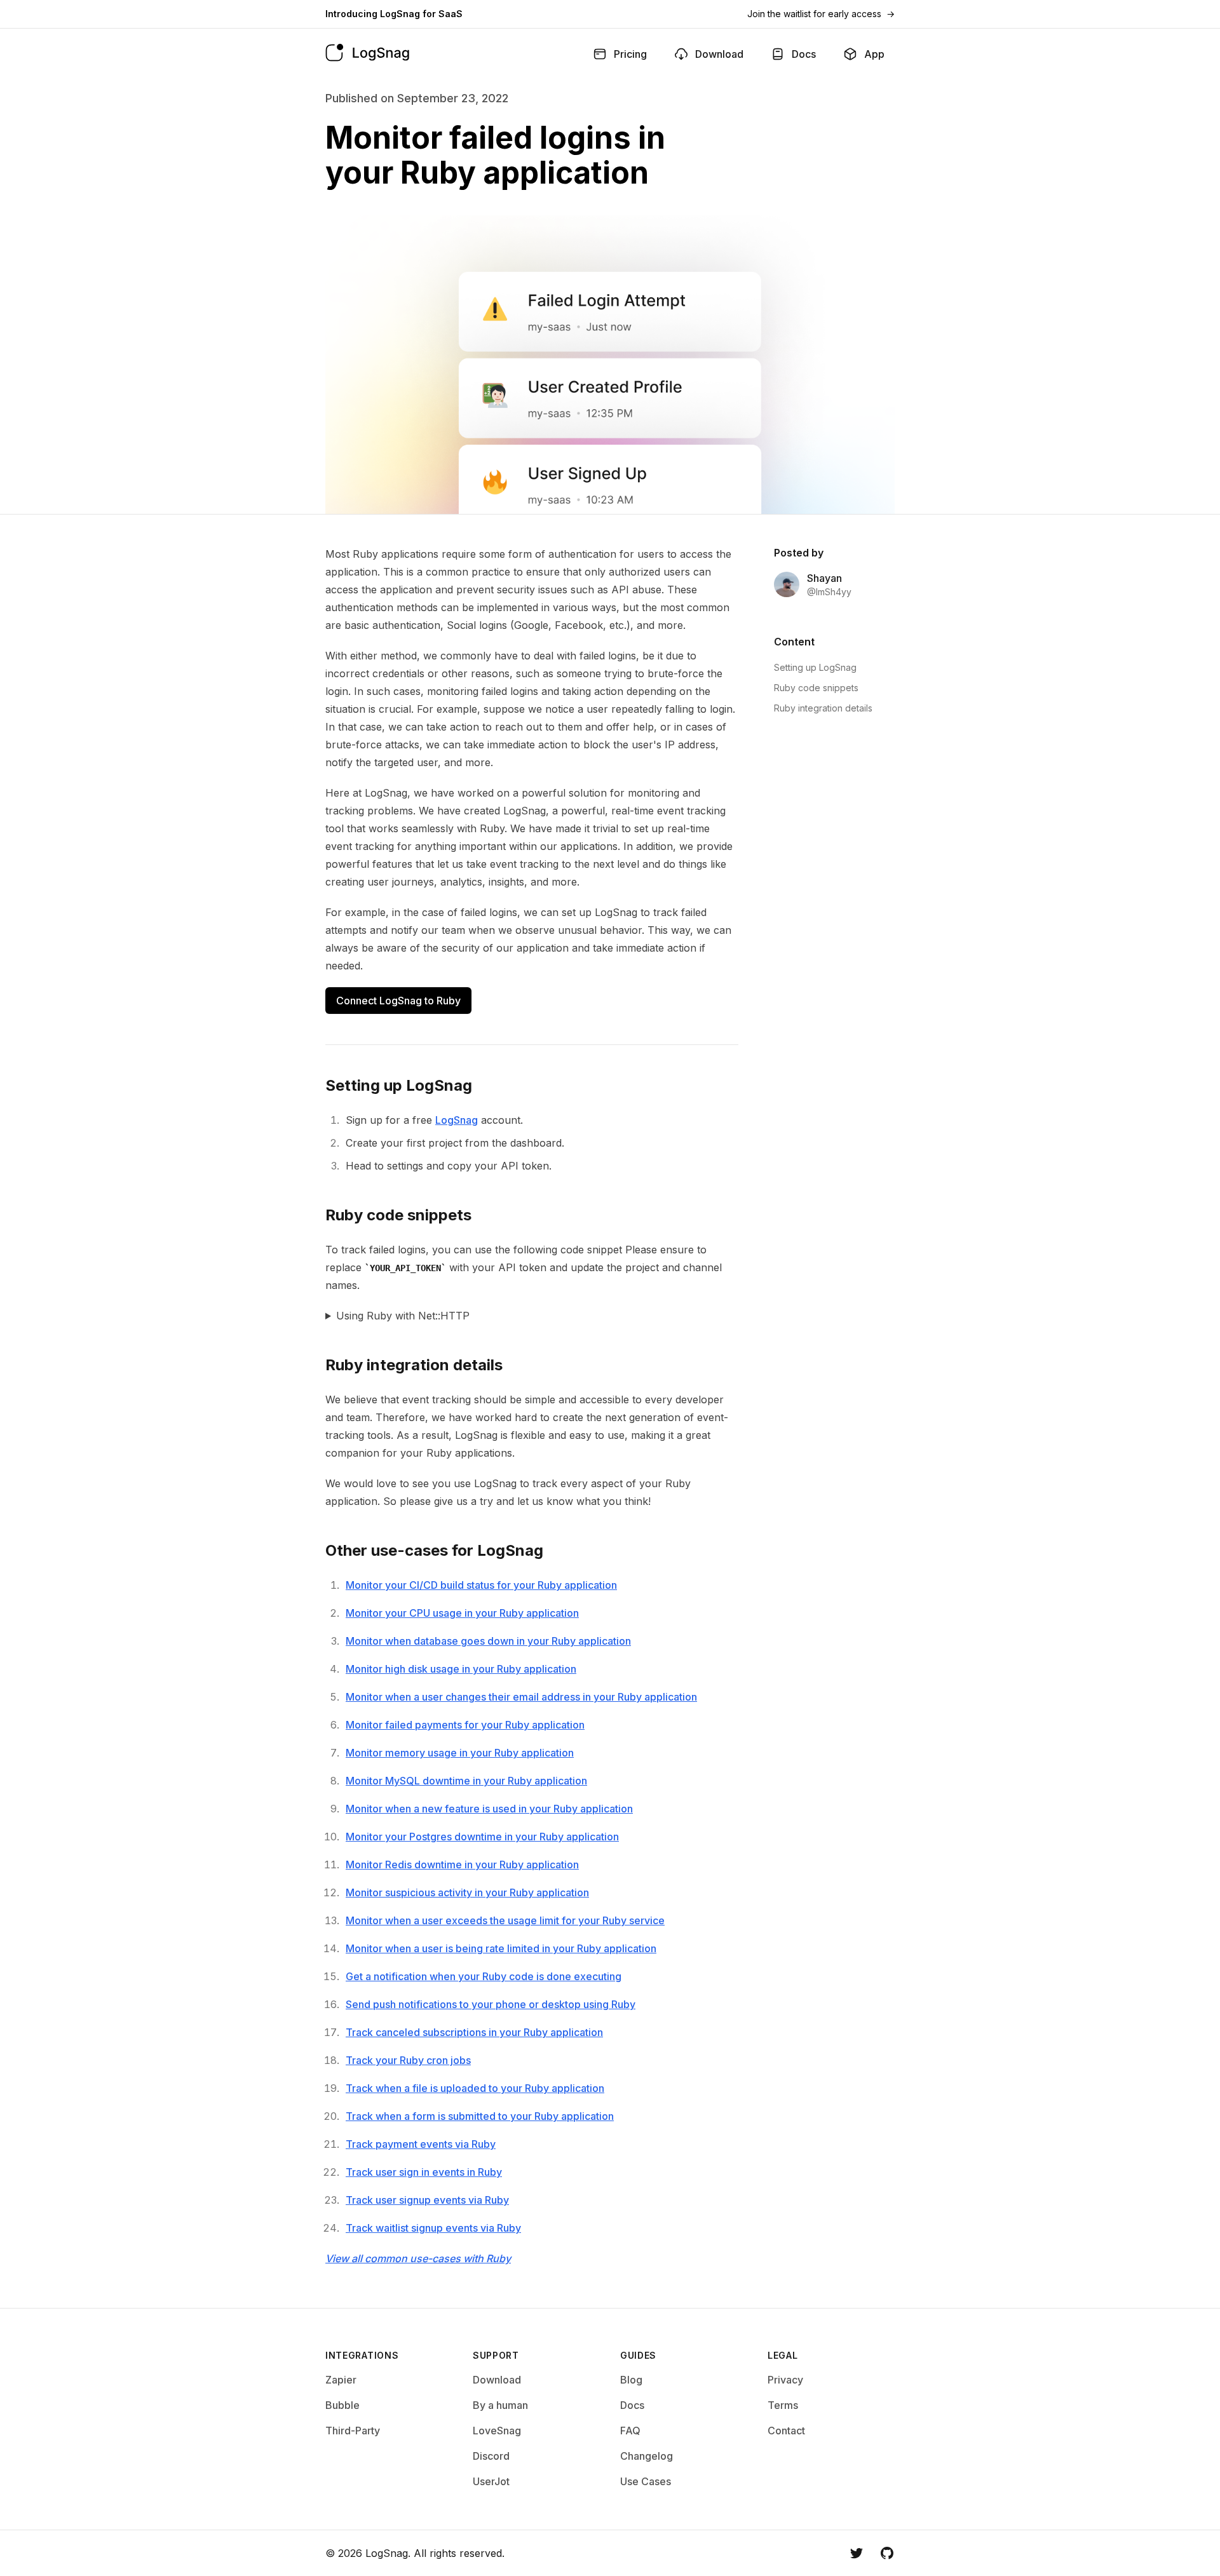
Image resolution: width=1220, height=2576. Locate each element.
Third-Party (353, 2431)
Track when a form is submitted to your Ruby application (480, 2116)
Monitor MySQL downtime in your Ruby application (466, 1781)
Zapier (341, 2380)
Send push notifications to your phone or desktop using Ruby (491, 2004)
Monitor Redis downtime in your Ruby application (462, 1865)
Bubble (342, 2405)
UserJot (491, 2481)
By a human (500, 2405)
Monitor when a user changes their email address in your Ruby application (521, 1697)
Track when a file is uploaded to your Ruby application (475, 2088)
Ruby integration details (823, 708)
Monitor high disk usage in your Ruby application (461, 1669)
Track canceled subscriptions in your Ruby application (474, 2032)
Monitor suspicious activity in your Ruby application (467, 1892)
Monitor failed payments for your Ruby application (465, 1725)
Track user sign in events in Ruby (424, 2172)
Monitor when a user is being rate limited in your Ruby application (501, 1948)
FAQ (630, 2431)
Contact (786, 2431)
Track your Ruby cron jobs (408, 2060)
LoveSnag (497, 2431)
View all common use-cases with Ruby (418, 2258)
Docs (632, 2405)
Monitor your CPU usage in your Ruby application (462, 1613)
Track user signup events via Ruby (427, 2200)
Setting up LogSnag (815, 667)
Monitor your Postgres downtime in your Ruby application (482, 1837)
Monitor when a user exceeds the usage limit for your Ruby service (505, 1920)
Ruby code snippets (816, 688)
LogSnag (457, 1120)
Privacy (785, 2380)
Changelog (647, 2456)
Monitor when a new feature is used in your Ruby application (489, 1809)
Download (497, 2380)
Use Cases (646, 2481)
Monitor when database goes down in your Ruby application (488, 1641)
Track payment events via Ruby (421, 2144)
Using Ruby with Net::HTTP (403, 1316)
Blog (631, 2380)
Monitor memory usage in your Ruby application (460, 1753)
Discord (491, 2456)
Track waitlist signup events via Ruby (433, 2228)
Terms (783, 2405)
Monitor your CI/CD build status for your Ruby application (481, 1585)
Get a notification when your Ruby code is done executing (484, 1976)
